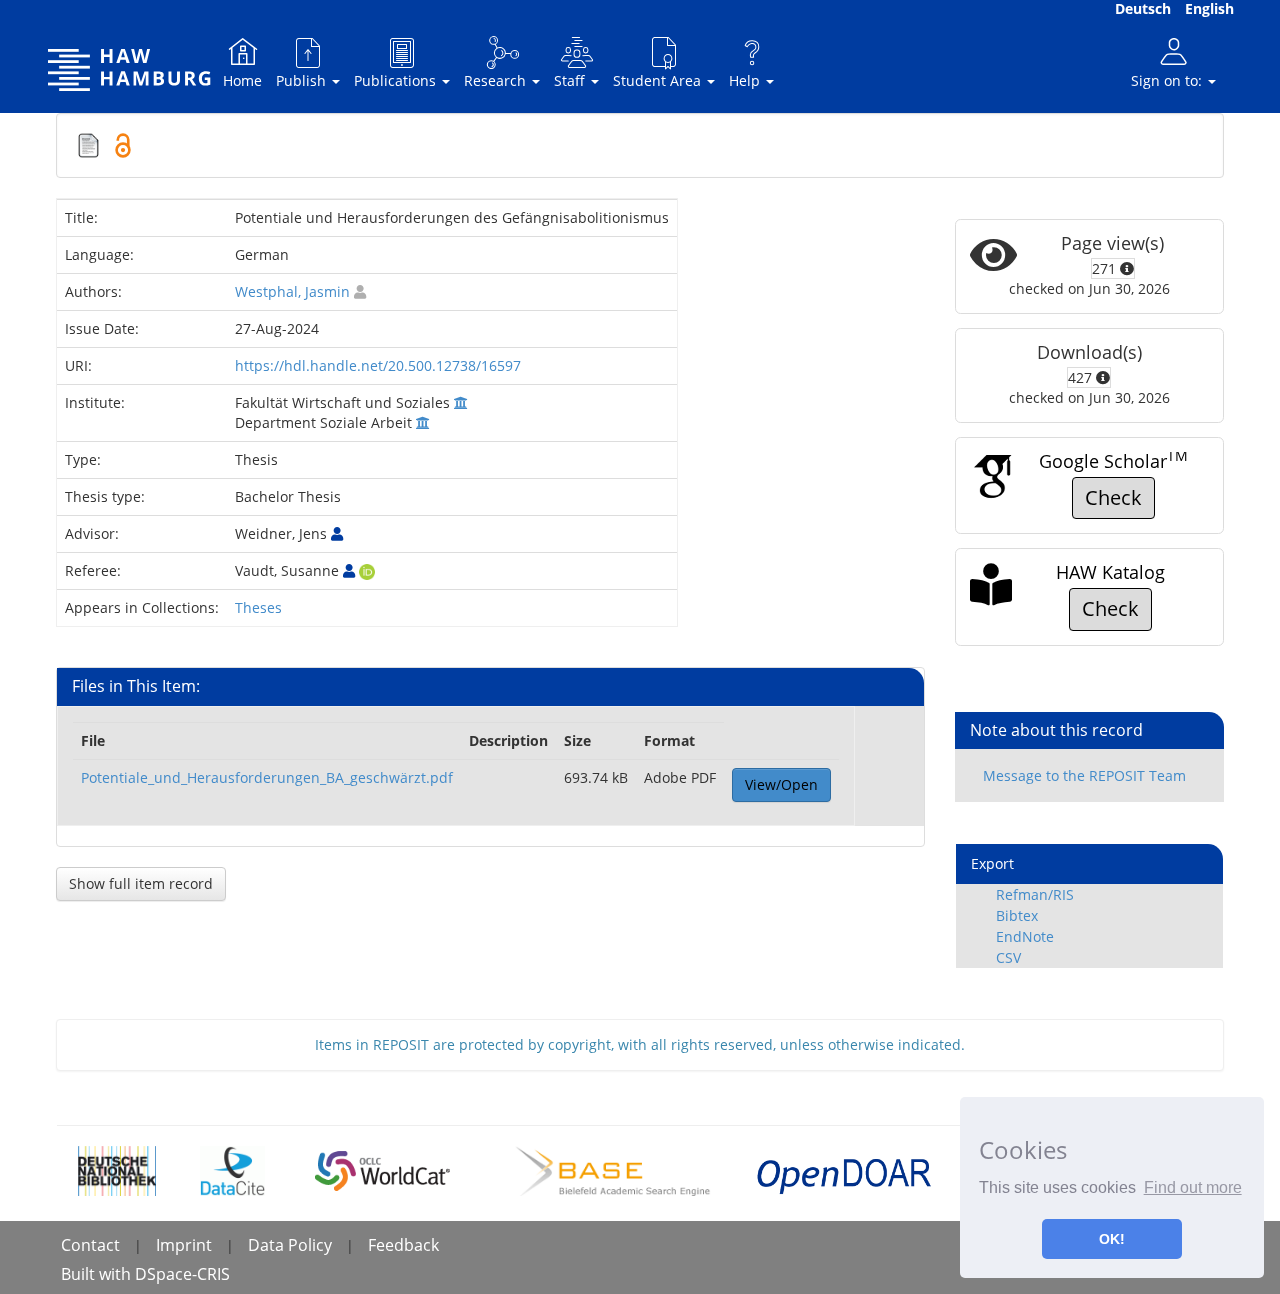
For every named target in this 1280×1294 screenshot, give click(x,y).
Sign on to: (1168, 80)
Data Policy (290, 1245)
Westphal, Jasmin (292, 291)
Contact (90, 1245)
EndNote (1025, 936)
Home (242, 80)
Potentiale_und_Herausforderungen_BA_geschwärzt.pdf (267, 777)
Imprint (184, 1245)
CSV (1008, 957)
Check (1113, 497)
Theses (258, 607)
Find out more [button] (1193, 1187)
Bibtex (1017, 915)
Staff (571, 80)
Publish (303, 80)
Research (497, 80)
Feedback (403, 1245)
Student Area (659, 80)
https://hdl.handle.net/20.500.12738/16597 (378, 365)
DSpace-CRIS (182, 1274)
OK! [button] (1112, 1239)
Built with (98, 1274)
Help (746, 80)
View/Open (781, 784)
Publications (397, 80)
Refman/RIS (1035, 894)
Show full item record (141, 883)
